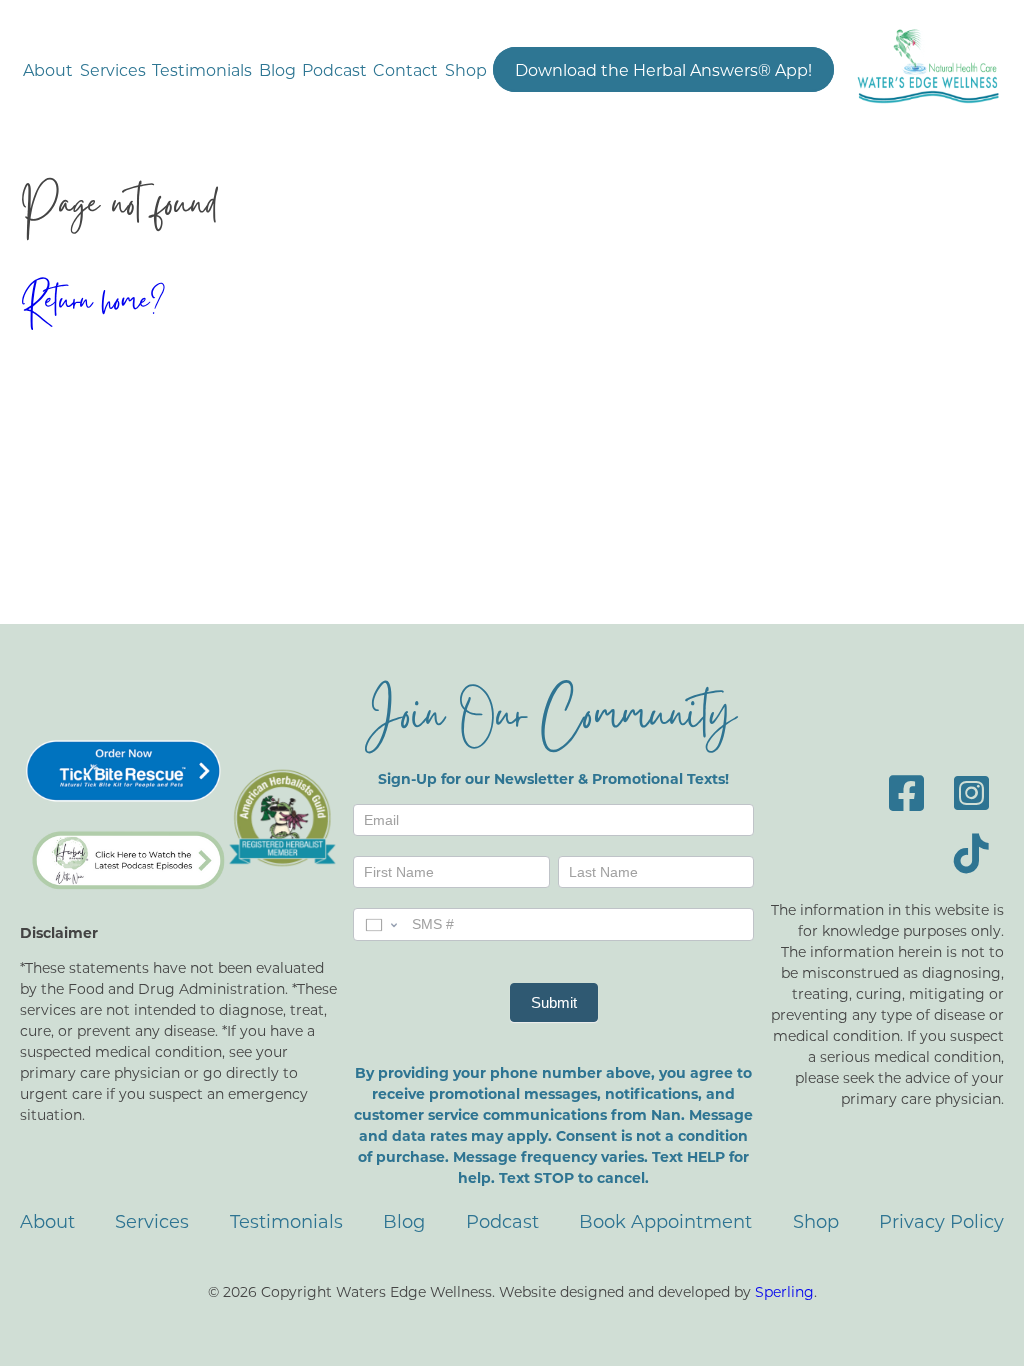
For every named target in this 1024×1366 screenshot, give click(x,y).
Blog (277, 69)
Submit (554, 1002)
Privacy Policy (941, 1221)
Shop (466, 69)
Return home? (92, 305)
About (48, 69)
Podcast (334, 69)
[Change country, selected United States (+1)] (380, 924)
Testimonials (202, 69)
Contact (405, 69)
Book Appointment (665, 1221)
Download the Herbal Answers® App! (663, 69)
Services (113, 69)
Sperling (784, 1291)
